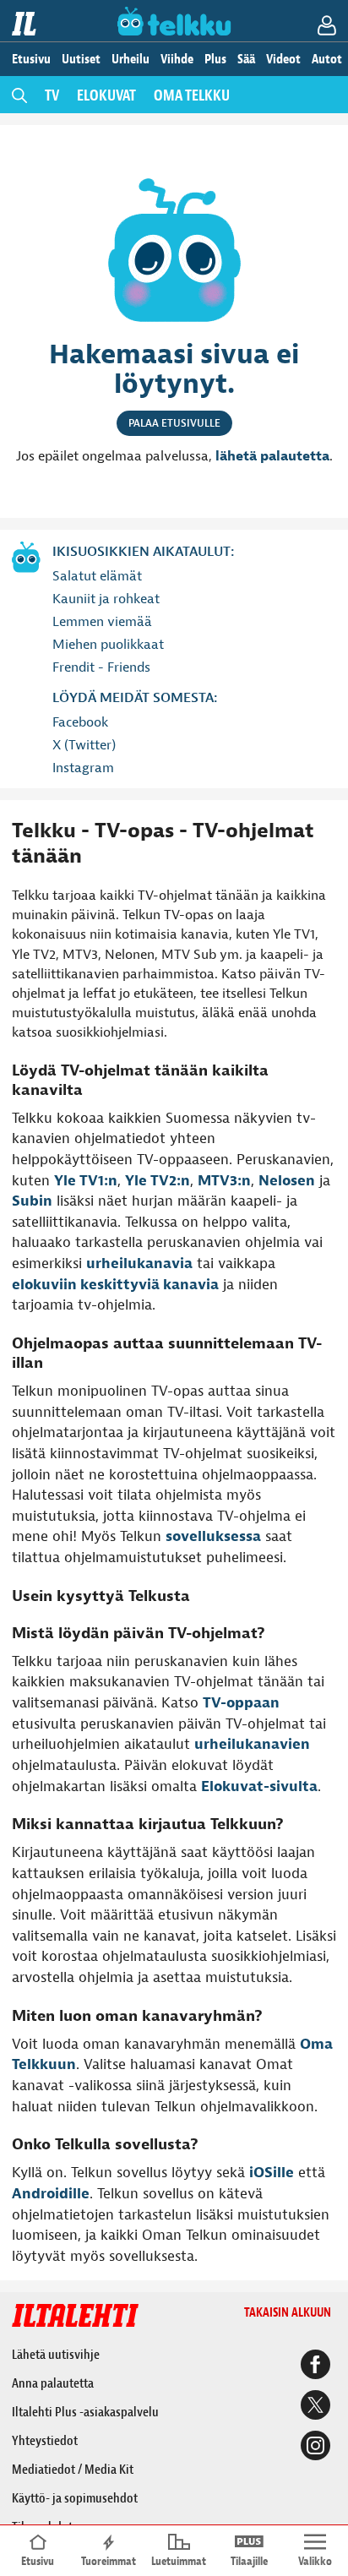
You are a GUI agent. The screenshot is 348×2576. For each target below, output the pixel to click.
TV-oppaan (241, 1703)
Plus (215, 59)
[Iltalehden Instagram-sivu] (312, 2448)
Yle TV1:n (86, 1181)
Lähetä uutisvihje (56, 2355)
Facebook (80, 722)
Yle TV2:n (158, 1181)
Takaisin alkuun (288, 2313)
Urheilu (130, 59)
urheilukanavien (252, 1744)
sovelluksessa (213, 1536)
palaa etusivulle (174, 423)
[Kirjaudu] (330, 28)
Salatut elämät (97, 576)
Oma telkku (192, 96)
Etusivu (31, 59)
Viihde (177, 59)
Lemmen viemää (102, 622)
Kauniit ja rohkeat (106, 599)
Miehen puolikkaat (108, 645)
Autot (327, 59)
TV (52, 96)
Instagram (83, 768)
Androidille (51, 2194)
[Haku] (19, 95)
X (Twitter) (84, 745)
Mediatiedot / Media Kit (73, 2470)
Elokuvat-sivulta (259, 1786)
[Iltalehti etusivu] (26, 24)
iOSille (272, 2173)
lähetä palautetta (272, 456)
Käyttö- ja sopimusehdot (75, 2498)
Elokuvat (106, 96)
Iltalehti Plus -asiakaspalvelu (85, 2412)
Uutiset (81, 59)
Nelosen (287, 1181)
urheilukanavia (139, 1263)
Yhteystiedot (45, 2441)
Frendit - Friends (101, 667)
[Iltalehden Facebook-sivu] (312, 2366)
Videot (283, 59)
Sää (246, 59)
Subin (32, 1201)
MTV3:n (224, 1181)
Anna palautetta (53, 2383)
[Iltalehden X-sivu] (312, 2407)
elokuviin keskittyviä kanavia (115, 1285)
